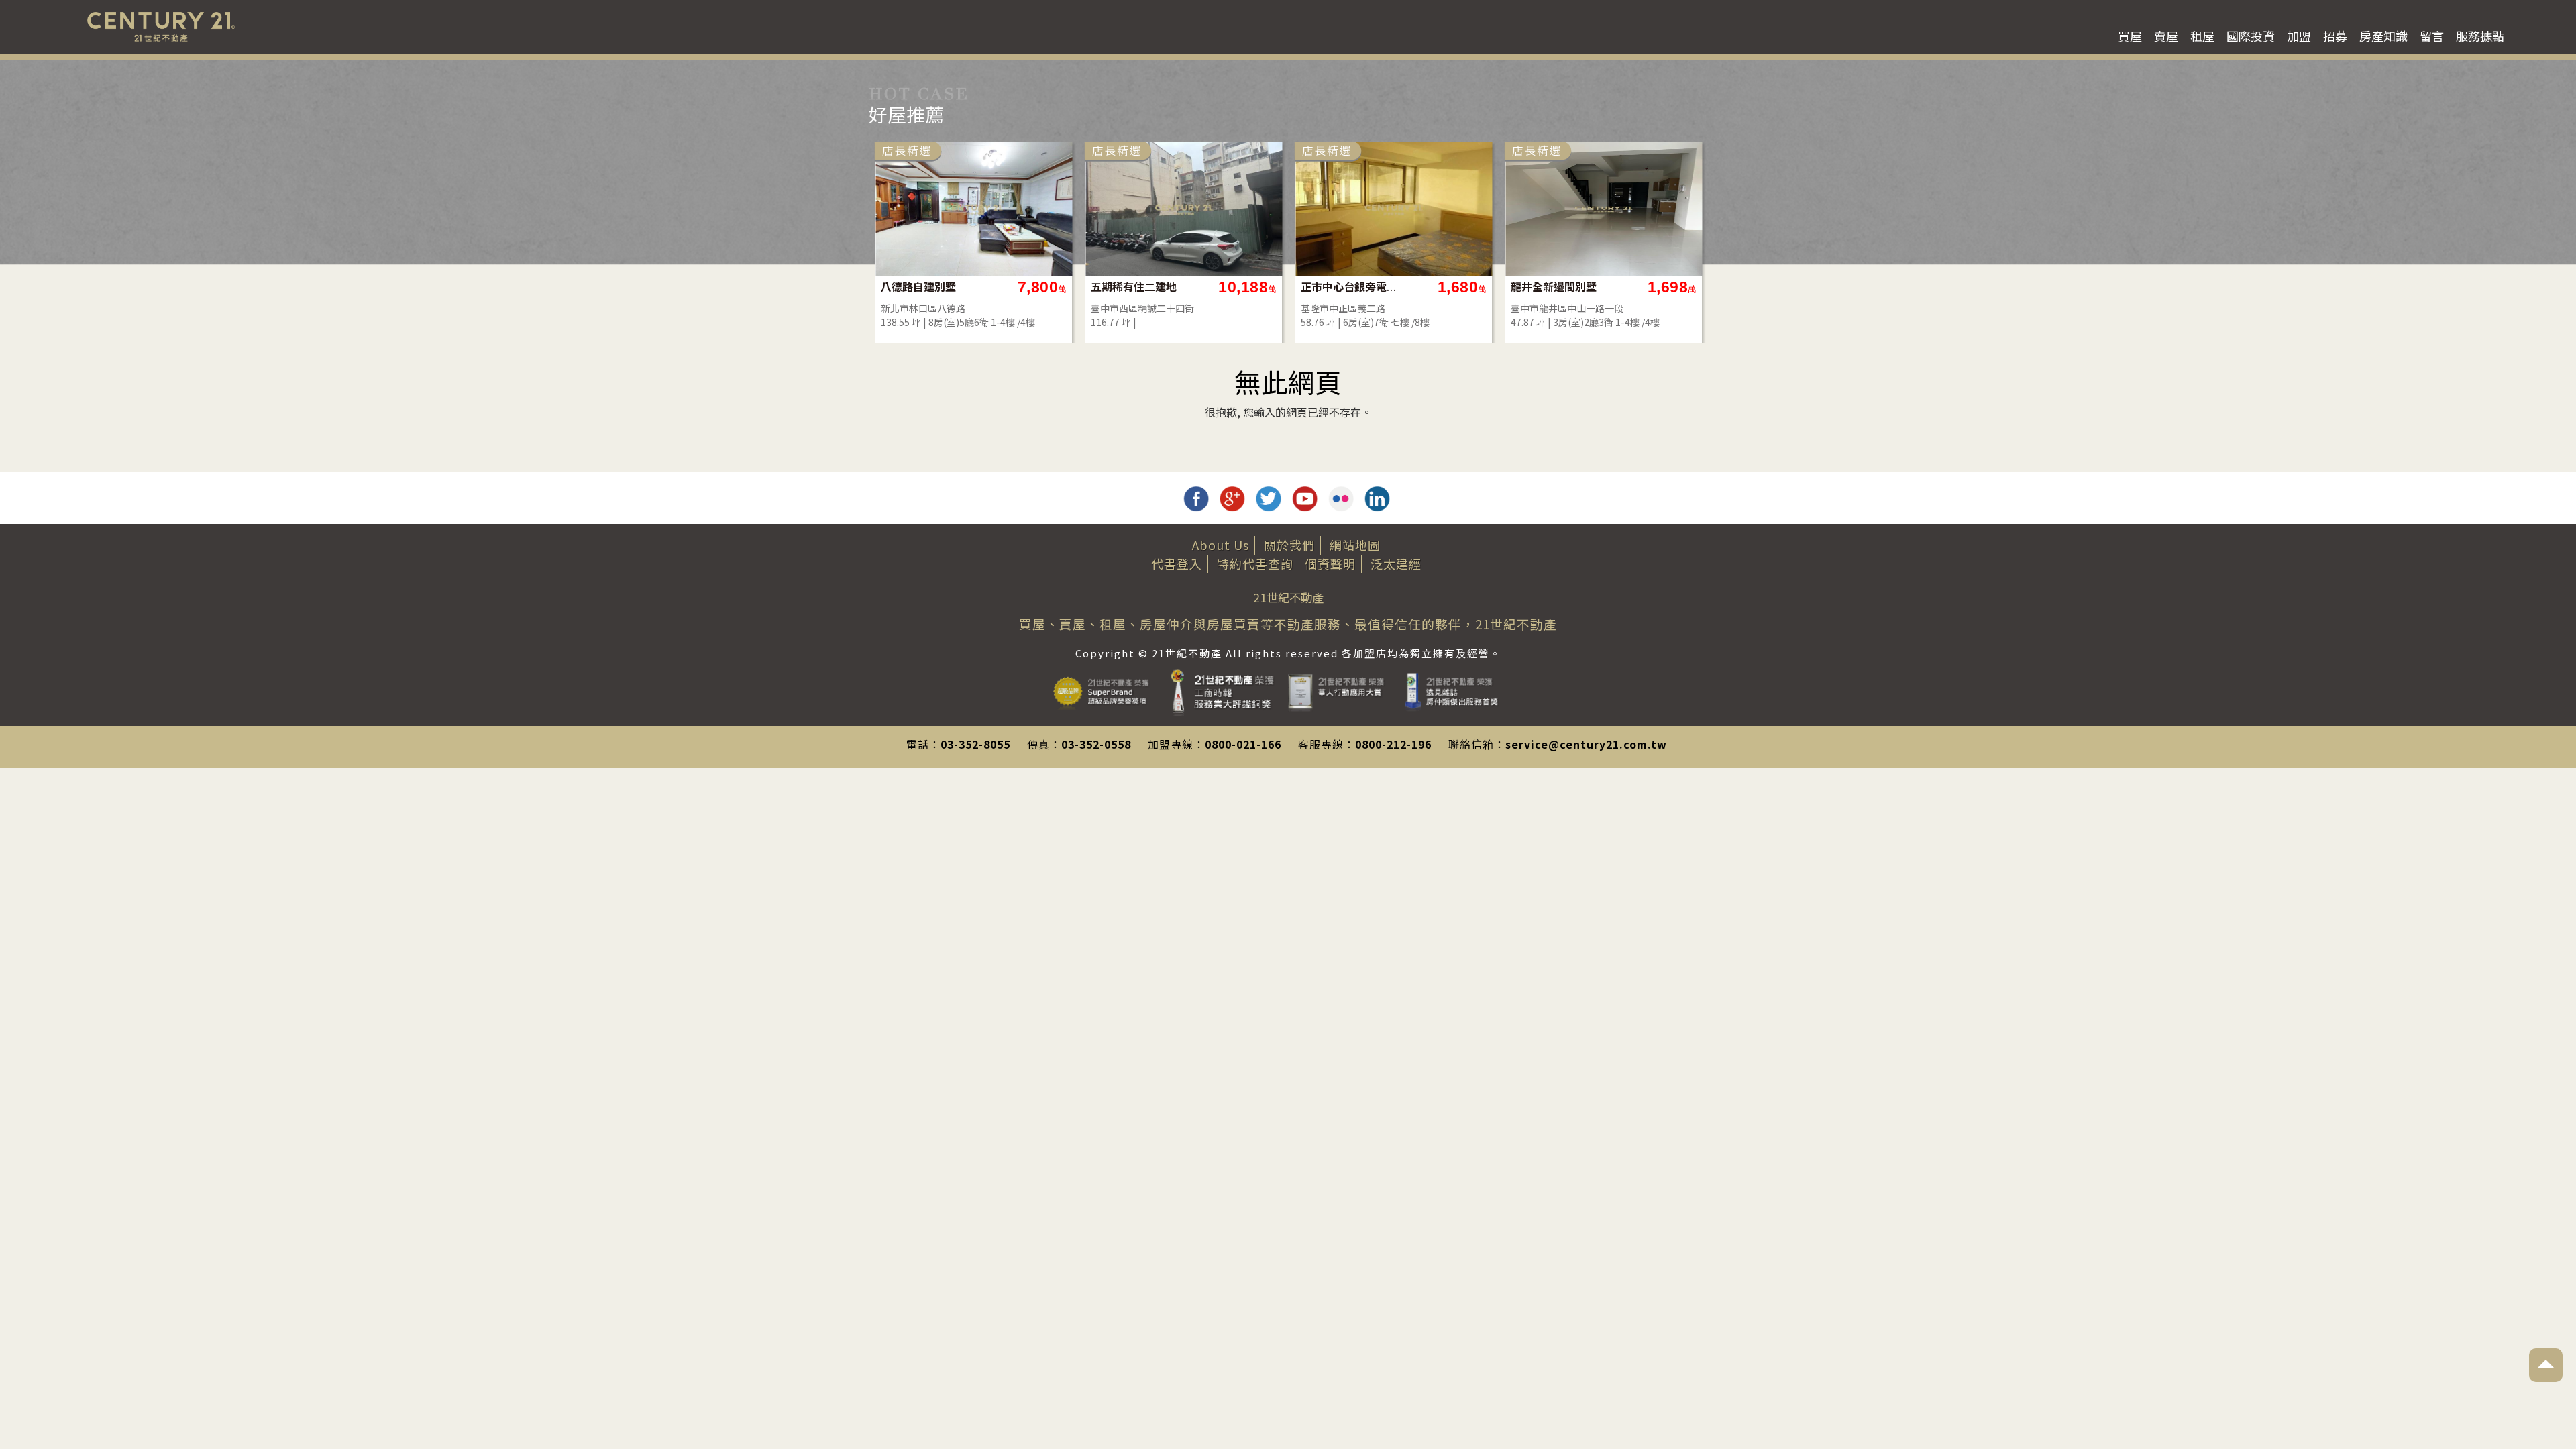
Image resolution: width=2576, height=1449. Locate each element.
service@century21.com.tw (1586, 744)
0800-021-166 (1243, 744)
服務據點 (2480, 36)
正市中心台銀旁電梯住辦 (1349, 287)
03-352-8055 (975, 744)
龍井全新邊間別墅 (1554, 287)
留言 (2432, 36)
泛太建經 (1396, 563)
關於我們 (1289, 545)
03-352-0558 (1096, 744)
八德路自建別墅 (918, 287)
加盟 (2299, 36)
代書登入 (1177, 563)
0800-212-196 (1393, 744)
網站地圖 (1355, 545)
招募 (2335, 36)
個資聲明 (1330, 563)
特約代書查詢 (1255, 563)
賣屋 (2166, 36)
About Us (1221, 545)
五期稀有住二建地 (1134, 287)
